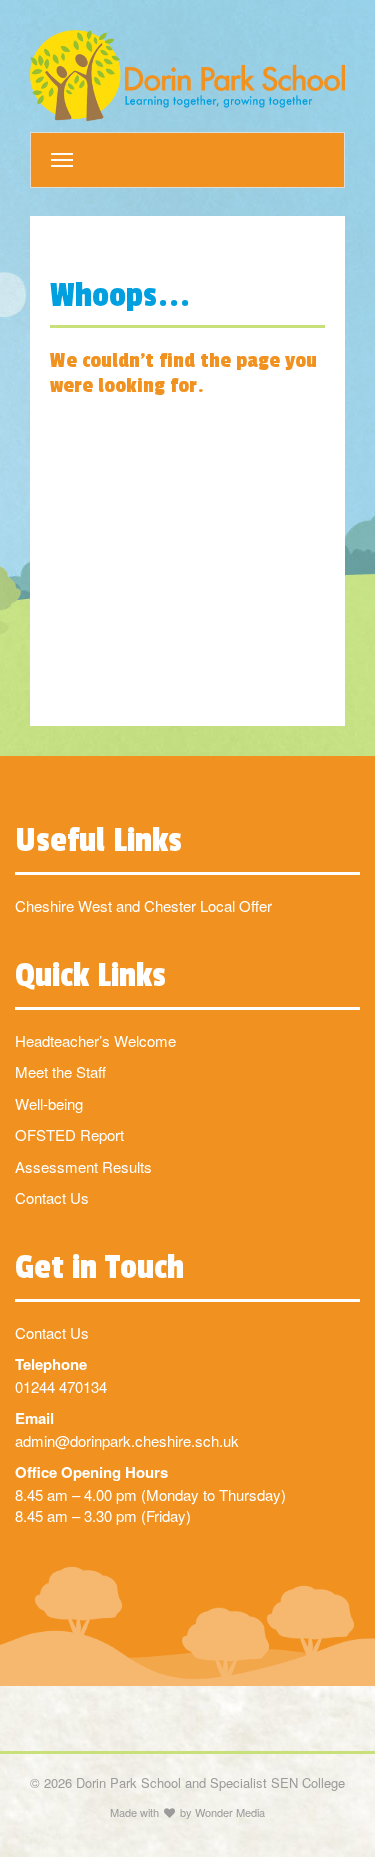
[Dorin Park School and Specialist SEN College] (187, 75)
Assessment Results (83, 1166)
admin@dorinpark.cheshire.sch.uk (127, 1440)
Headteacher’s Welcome (95, 1040)
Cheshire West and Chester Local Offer (143, 905)
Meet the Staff (60, 1071)
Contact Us (52, 1197)
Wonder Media (230, 1812)
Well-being (49, 1103)
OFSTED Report (69, 1134)
